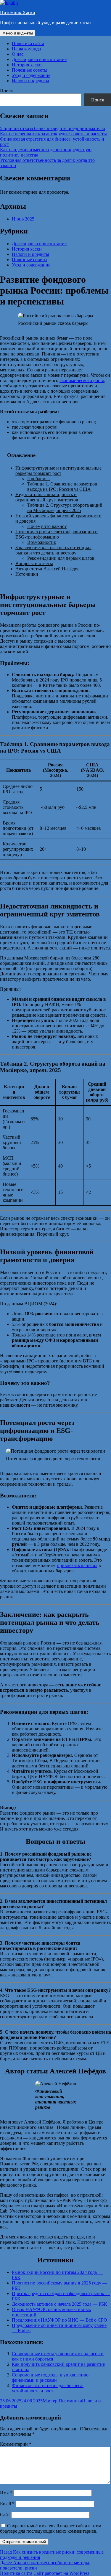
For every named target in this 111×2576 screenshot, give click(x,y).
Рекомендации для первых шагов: (61, 558)
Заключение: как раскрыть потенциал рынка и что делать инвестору (53, 550)
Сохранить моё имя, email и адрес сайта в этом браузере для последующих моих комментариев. (51, 2528)
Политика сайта (28, 43)
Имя (6, 2493)
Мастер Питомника (62, 2401)
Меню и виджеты (18, 33)
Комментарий (16, 2444)
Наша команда (26, 49)
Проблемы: (38, 479)
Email (7, 2504)
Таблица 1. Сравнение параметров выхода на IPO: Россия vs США (62, 487)
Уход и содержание (31, 75)
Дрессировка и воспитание (39, 59)
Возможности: (42, 542)
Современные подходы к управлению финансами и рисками (50, 2377)
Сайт (5, 2515)
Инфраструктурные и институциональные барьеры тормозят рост (58, 471)
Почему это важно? (47, 526)
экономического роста (82, 380)
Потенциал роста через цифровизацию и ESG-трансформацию (57, 534)
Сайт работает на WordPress (61, 2573)
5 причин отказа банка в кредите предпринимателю (53, 128)
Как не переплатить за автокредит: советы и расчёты (53, 134)
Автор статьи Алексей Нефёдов (48, 569)
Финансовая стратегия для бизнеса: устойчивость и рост (48, 2388)
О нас (18, 54)
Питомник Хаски (18, 13)
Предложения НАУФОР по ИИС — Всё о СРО (59, 2320)
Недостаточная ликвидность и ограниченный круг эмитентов (47, 497)
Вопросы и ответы (34, 563)
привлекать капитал (77, 1565)
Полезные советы (30, 70)
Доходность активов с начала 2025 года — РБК (59, 2304)
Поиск (7, 91)
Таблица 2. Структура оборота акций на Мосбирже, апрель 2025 (65, 508)
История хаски (27, 65)
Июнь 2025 (23, 219)
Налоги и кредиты (30, 81)
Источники (27, 574)
